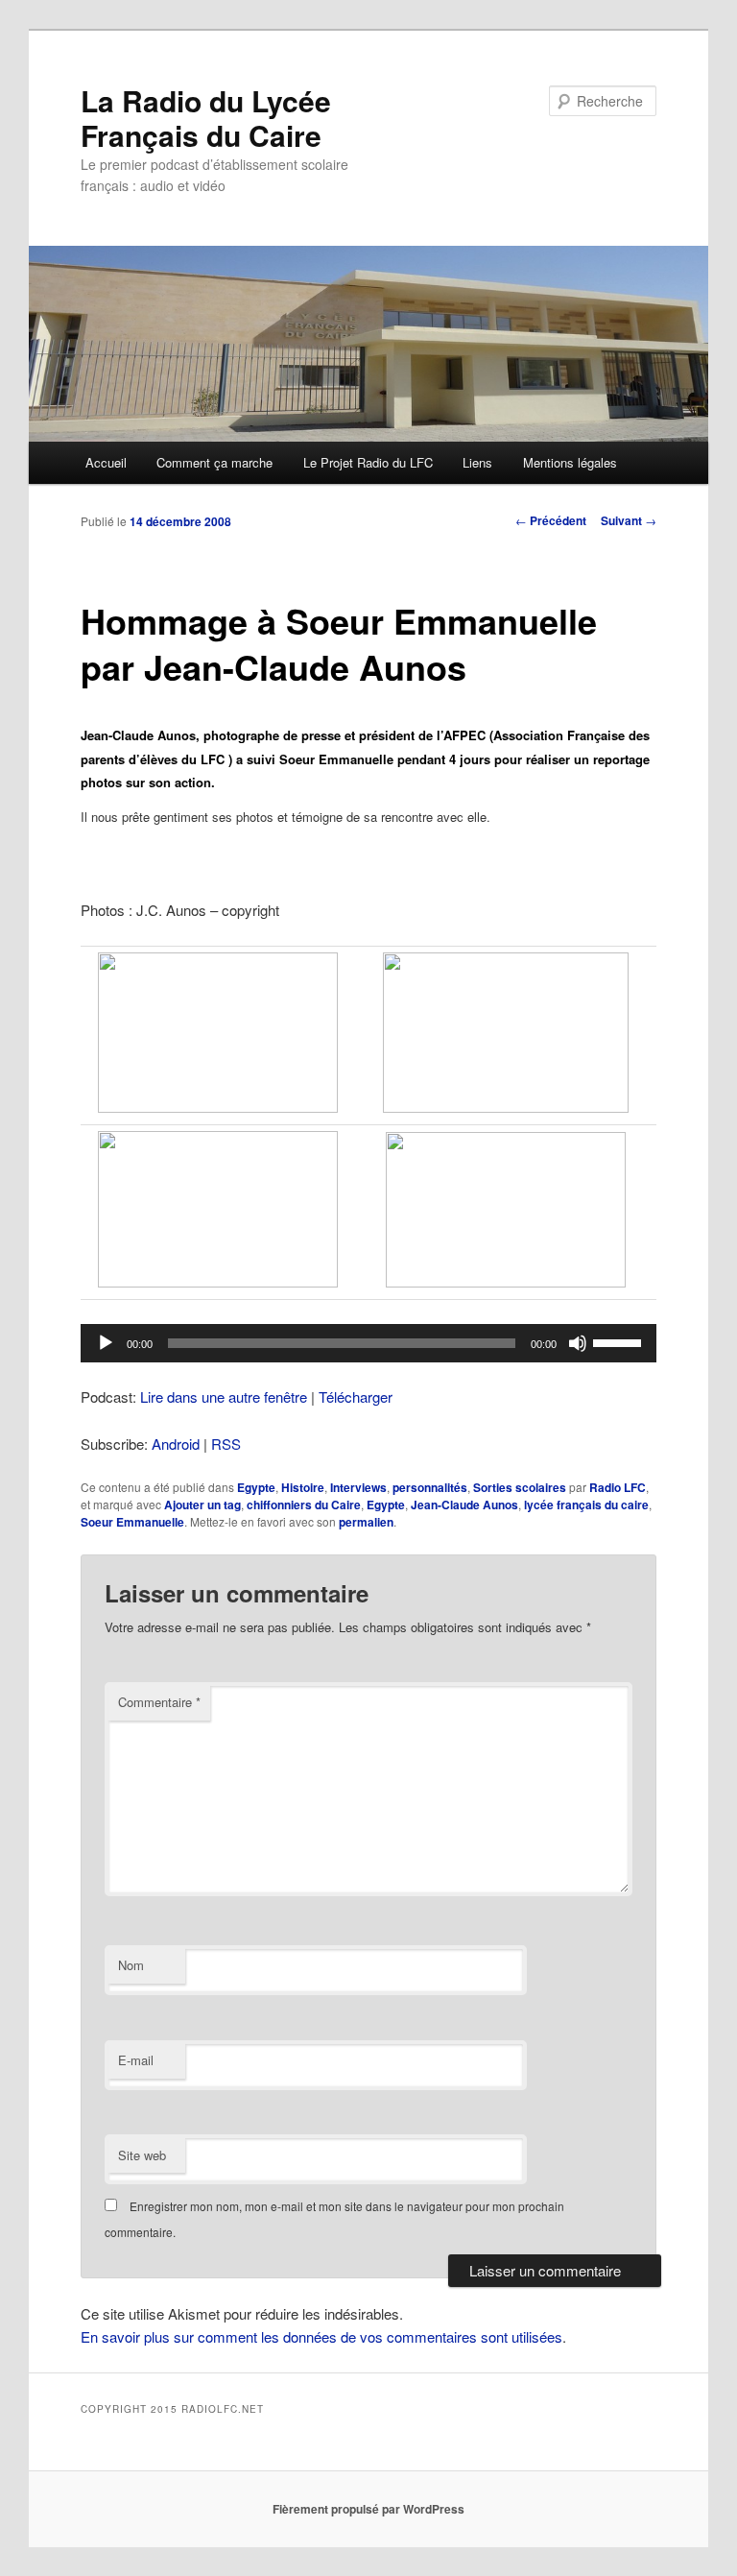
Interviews (358, 1487)
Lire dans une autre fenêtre (224, 1396)
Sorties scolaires (520, 1487)
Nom (131, 1965)
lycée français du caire (586, 1505)
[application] (368, 1343)
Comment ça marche (214, 462)
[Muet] (578, 1343)
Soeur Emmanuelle (132, 1522)
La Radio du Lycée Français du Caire (206, 118)
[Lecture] (106, 1343)
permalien (366, 1522)
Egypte (256, 1487)
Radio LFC (618, 1487)
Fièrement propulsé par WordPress (368, 2509)
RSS (226, 1444)
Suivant (629, 520)
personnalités (430, 1487)
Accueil (106, 462)
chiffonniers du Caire (304, 1505)
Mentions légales (570, 462)
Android (176, 1444)
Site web (142, 2155)
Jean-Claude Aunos (464, 1505)
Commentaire (159, 1702)
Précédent (551, 520)
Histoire (303, 1487)
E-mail (136, 2060)
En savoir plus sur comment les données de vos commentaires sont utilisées (321, 2336)
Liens (477, 462)
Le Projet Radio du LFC (368, 462)
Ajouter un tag (202, 1505)
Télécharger (356, 1396)
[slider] (620, 1341)
